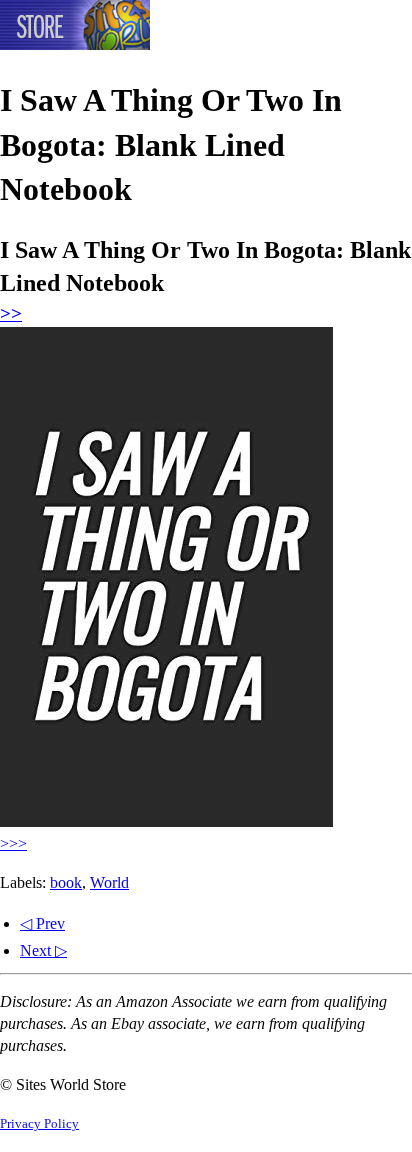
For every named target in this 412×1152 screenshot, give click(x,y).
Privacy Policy (39, 1124)
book (66, 882)
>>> (13, 843)
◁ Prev (42, 923)
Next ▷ (43, 950)
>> (11, 313)
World (109, 882)
